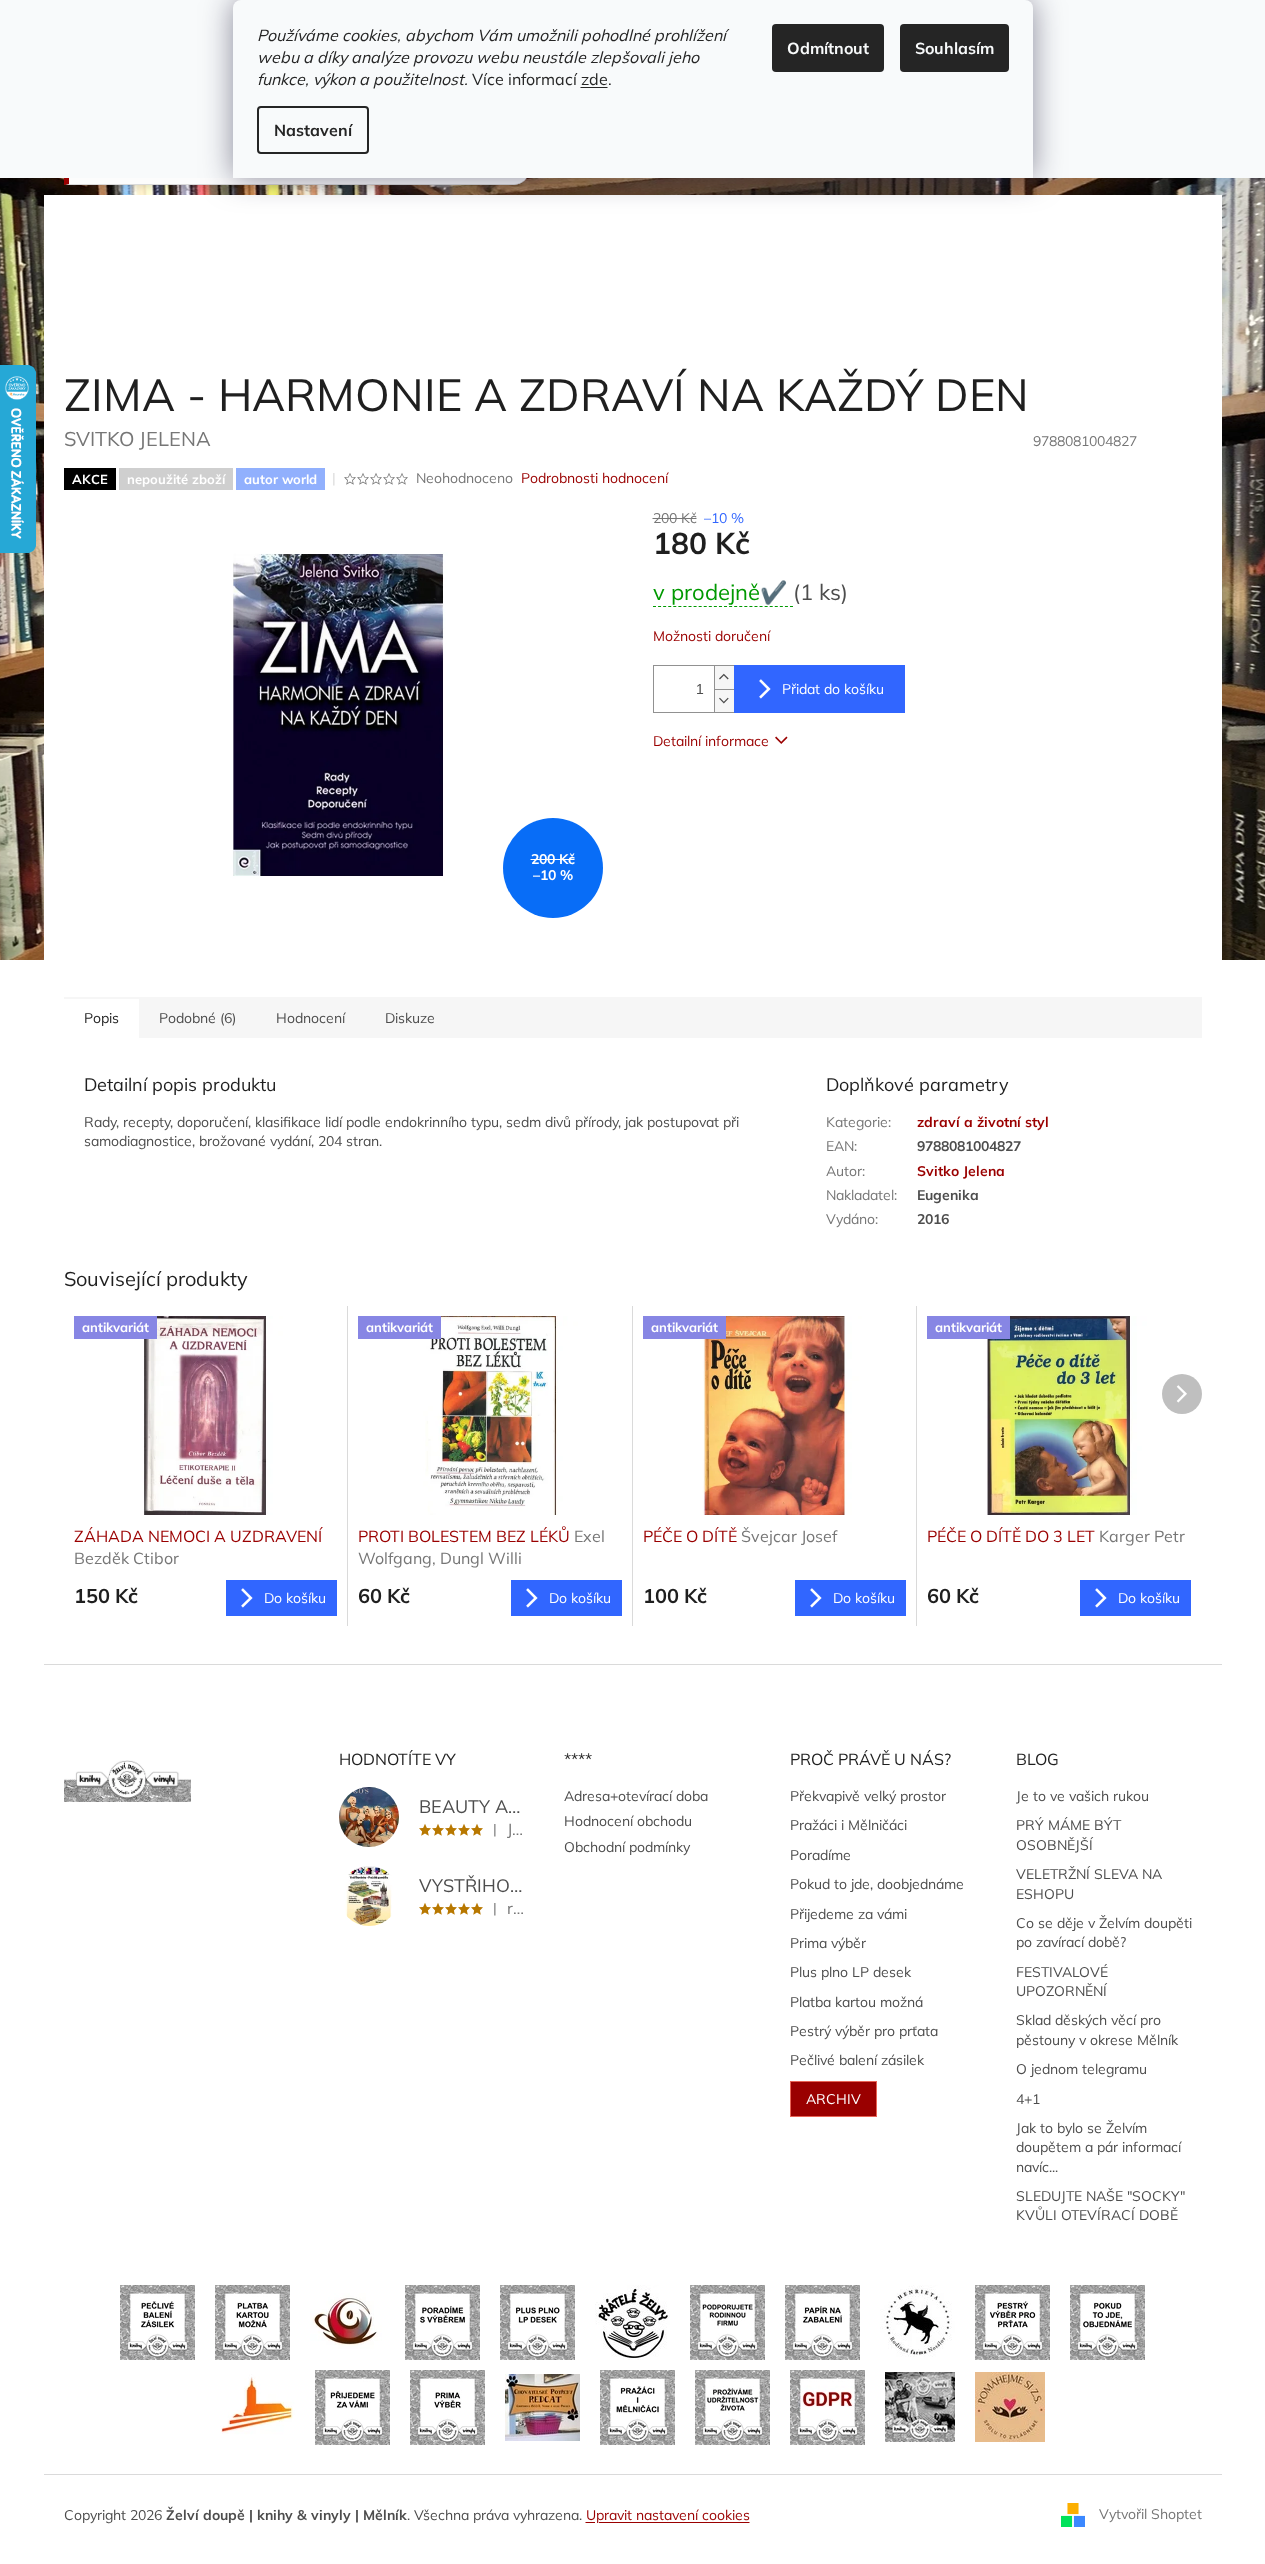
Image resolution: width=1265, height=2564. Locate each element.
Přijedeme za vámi (848, 1914)
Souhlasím (954, 48)
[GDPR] (827, 2406)
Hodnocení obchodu (628, 1821)
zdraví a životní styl (983, 1122)
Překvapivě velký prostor (868, 1796)
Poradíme (820, 1855)
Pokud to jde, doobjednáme (877, 1884)
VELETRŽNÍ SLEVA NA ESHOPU (1089, 1883)
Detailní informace (711, 741)
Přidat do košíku (833, 689)
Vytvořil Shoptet (1150, 2514)
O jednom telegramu (1081, 2069)
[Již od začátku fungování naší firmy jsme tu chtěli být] (637, 2406)
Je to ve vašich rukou (1082, 1796)
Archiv (833, 2099)
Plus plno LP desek (850, 1972)
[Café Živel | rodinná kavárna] (347, 2321)
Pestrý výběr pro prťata (864, 2031)
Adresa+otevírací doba (636, 1796)
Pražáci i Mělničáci (848, 1825)
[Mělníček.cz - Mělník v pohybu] (257, 2406)
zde (594, 79)
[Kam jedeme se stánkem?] (920, 2406)
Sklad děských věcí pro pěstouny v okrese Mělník (1097, 2029)
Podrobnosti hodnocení (594, 478)
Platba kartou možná (856, 2002)
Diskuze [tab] (410, 1018)
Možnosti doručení (711, 636)
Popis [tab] (101, 1018)
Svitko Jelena (961, 1171)
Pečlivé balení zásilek (857, 2060)
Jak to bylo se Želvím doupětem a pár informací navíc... (1098, 2147)
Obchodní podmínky (627, 1847)
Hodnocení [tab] (310, 1018)
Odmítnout (828, 48)
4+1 (1028, 2099)
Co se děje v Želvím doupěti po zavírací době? (1104, 1932)
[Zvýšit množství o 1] (724, 677)
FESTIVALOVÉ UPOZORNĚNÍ (1062, 1981)
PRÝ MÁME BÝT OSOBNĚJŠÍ (1068, 1834)
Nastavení (313, 130)
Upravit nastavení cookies (668, 2515)
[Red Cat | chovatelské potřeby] (542, 2406)
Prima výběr (828, 1943)
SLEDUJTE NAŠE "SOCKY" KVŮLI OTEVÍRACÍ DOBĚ (1100, 2205)
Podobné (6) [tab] (197, 1018)
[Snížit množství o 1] (724, 700)
